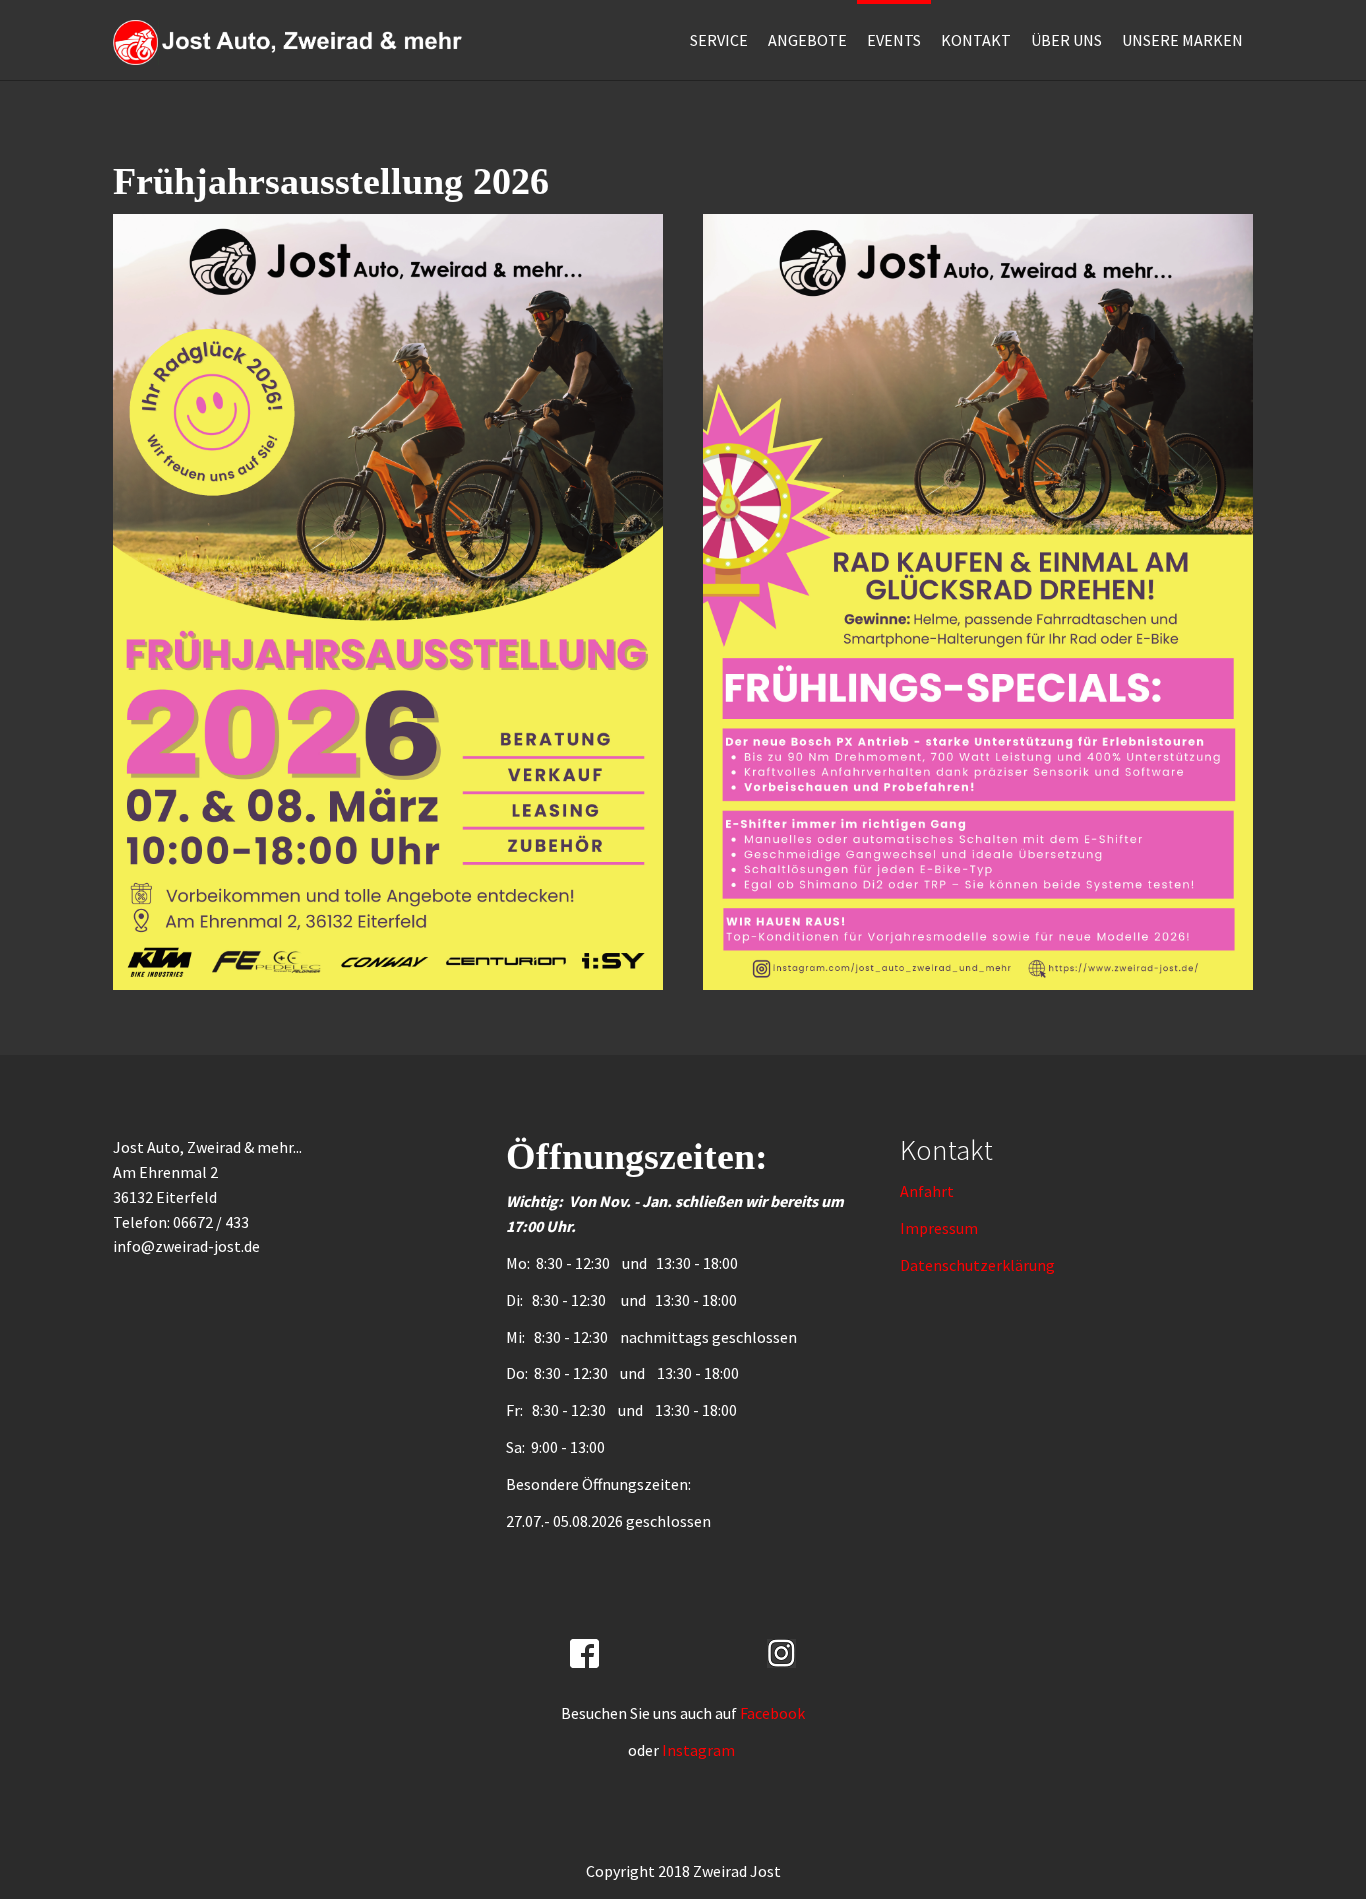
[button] (807, 40)
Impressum (939, 1228)
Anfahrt (927, 1191)
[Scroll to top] (1302, 1835)
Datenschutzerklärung (977, 1265)
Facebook (772, 1713)
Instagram (700, 1750)
